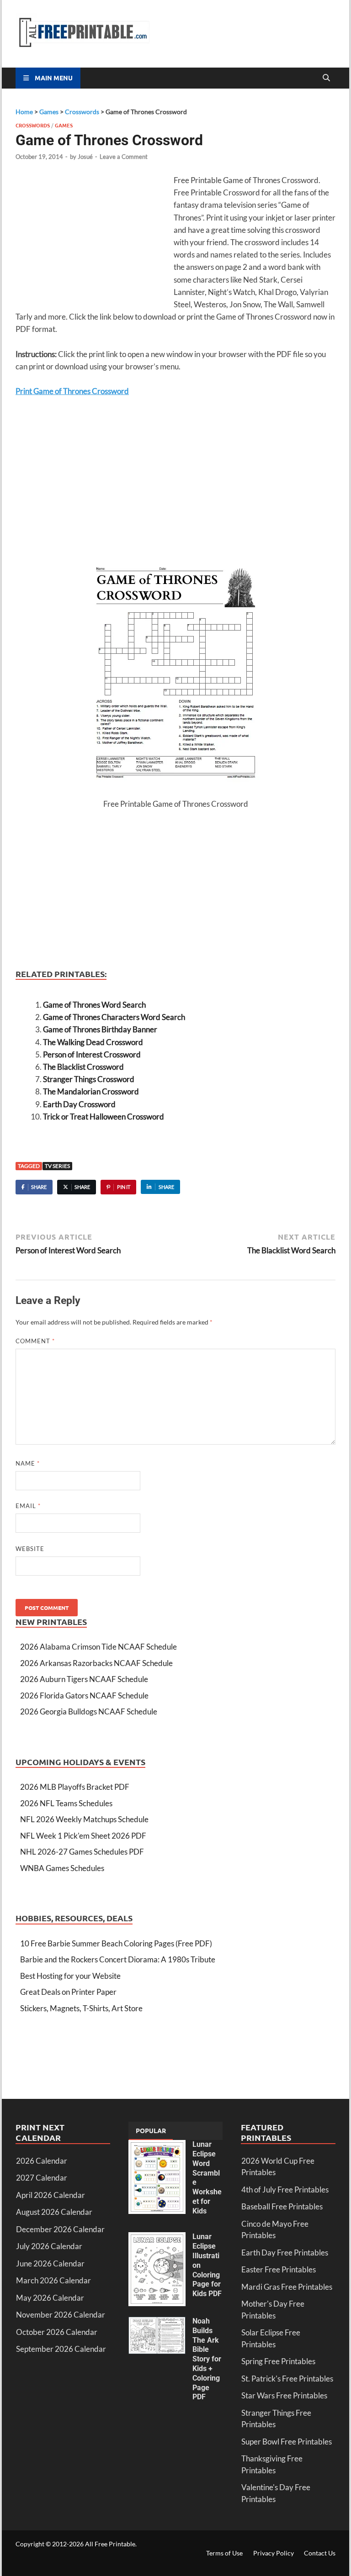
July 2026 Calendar (49, 2246)
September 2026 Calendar (61, 2349)
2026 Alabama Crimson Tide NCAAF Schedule (98, 1647)
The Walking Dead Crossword (93, 1042)
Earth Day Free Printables (285, 2253)
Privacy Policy (274, 2553)
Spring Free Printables (278, 2361)
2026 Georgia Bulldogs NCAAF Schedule (89, 1711)
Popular (151, 2130)
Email (28, 1506)
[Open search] (326, 78)
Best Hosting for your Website (70, 1976)
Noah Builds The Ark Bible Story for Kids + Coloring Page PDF (207, 2359)
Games (64, 125)
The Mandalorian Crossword (91, 1091)
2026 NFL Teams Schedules (66, 1803)
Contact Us (320, 2553)
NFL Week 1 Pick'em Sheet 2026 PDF (83, 1836)
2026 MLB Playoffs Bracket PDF (75, 1787)
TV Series (57, 1166)
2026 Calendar (42, 2161)
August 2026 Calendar (54, 2212)
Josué (85, 157)
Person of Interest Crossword (92, 1054)
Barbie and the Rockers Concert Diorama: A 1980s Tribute (118, 1959)
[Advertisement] (92, 240)
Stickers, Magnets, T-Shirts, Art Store (81, 2008)
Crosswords (33, 125)
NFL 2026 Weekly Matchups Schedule (84, 1819)
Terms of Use (224, 2553)
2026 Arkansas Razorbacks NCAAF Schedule (96, 1663)
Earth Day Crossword (79, 1104)
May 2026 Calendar (50, 2298)
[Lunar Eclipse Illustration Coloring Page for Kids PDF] (157, 2238)
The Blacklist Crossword (83, 1067)
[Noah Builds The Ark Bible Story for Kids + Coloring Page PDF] (157, 2322)
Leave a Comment (124, 157)
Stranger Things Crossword (89, 1079)
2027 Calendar (42, 2178)
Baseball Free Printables (282, 2206)
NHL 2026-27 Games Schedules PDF (82, 1852)
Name (28, 1463)
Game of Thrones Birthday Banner (100, 1029)
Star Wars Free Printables (284, 2395)
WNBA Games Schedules (62, 1868)
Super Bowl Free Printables (287, 2442)
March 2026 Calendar (53, 2280)
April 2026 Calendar (51, 2195)
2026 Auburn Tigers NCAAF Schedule (84, 1679)
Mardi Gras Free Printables (287, 2287)
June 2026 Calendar (50, 2263)
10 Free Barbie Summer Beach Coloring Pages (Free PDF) (116, 1943)
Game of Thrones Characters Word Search (114, 1017)
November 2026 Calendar (61, 2315)
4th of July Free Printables (285, 2190)
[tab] (151, 2131)
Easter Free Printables (279, 2269)
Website (30, 1549)
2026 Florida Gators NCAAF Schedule (84, 1695)
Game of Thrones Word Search (94, 1005)
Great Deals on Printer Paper (68, 1992)
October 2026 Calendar (57, 2332)
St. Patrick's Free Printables (287, 2379)
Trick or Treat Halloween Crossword (104, 1117)
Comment (35, 1341)
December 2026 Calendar (60, 2229)
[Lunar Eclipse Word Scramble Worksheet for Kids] (157, 2146)
